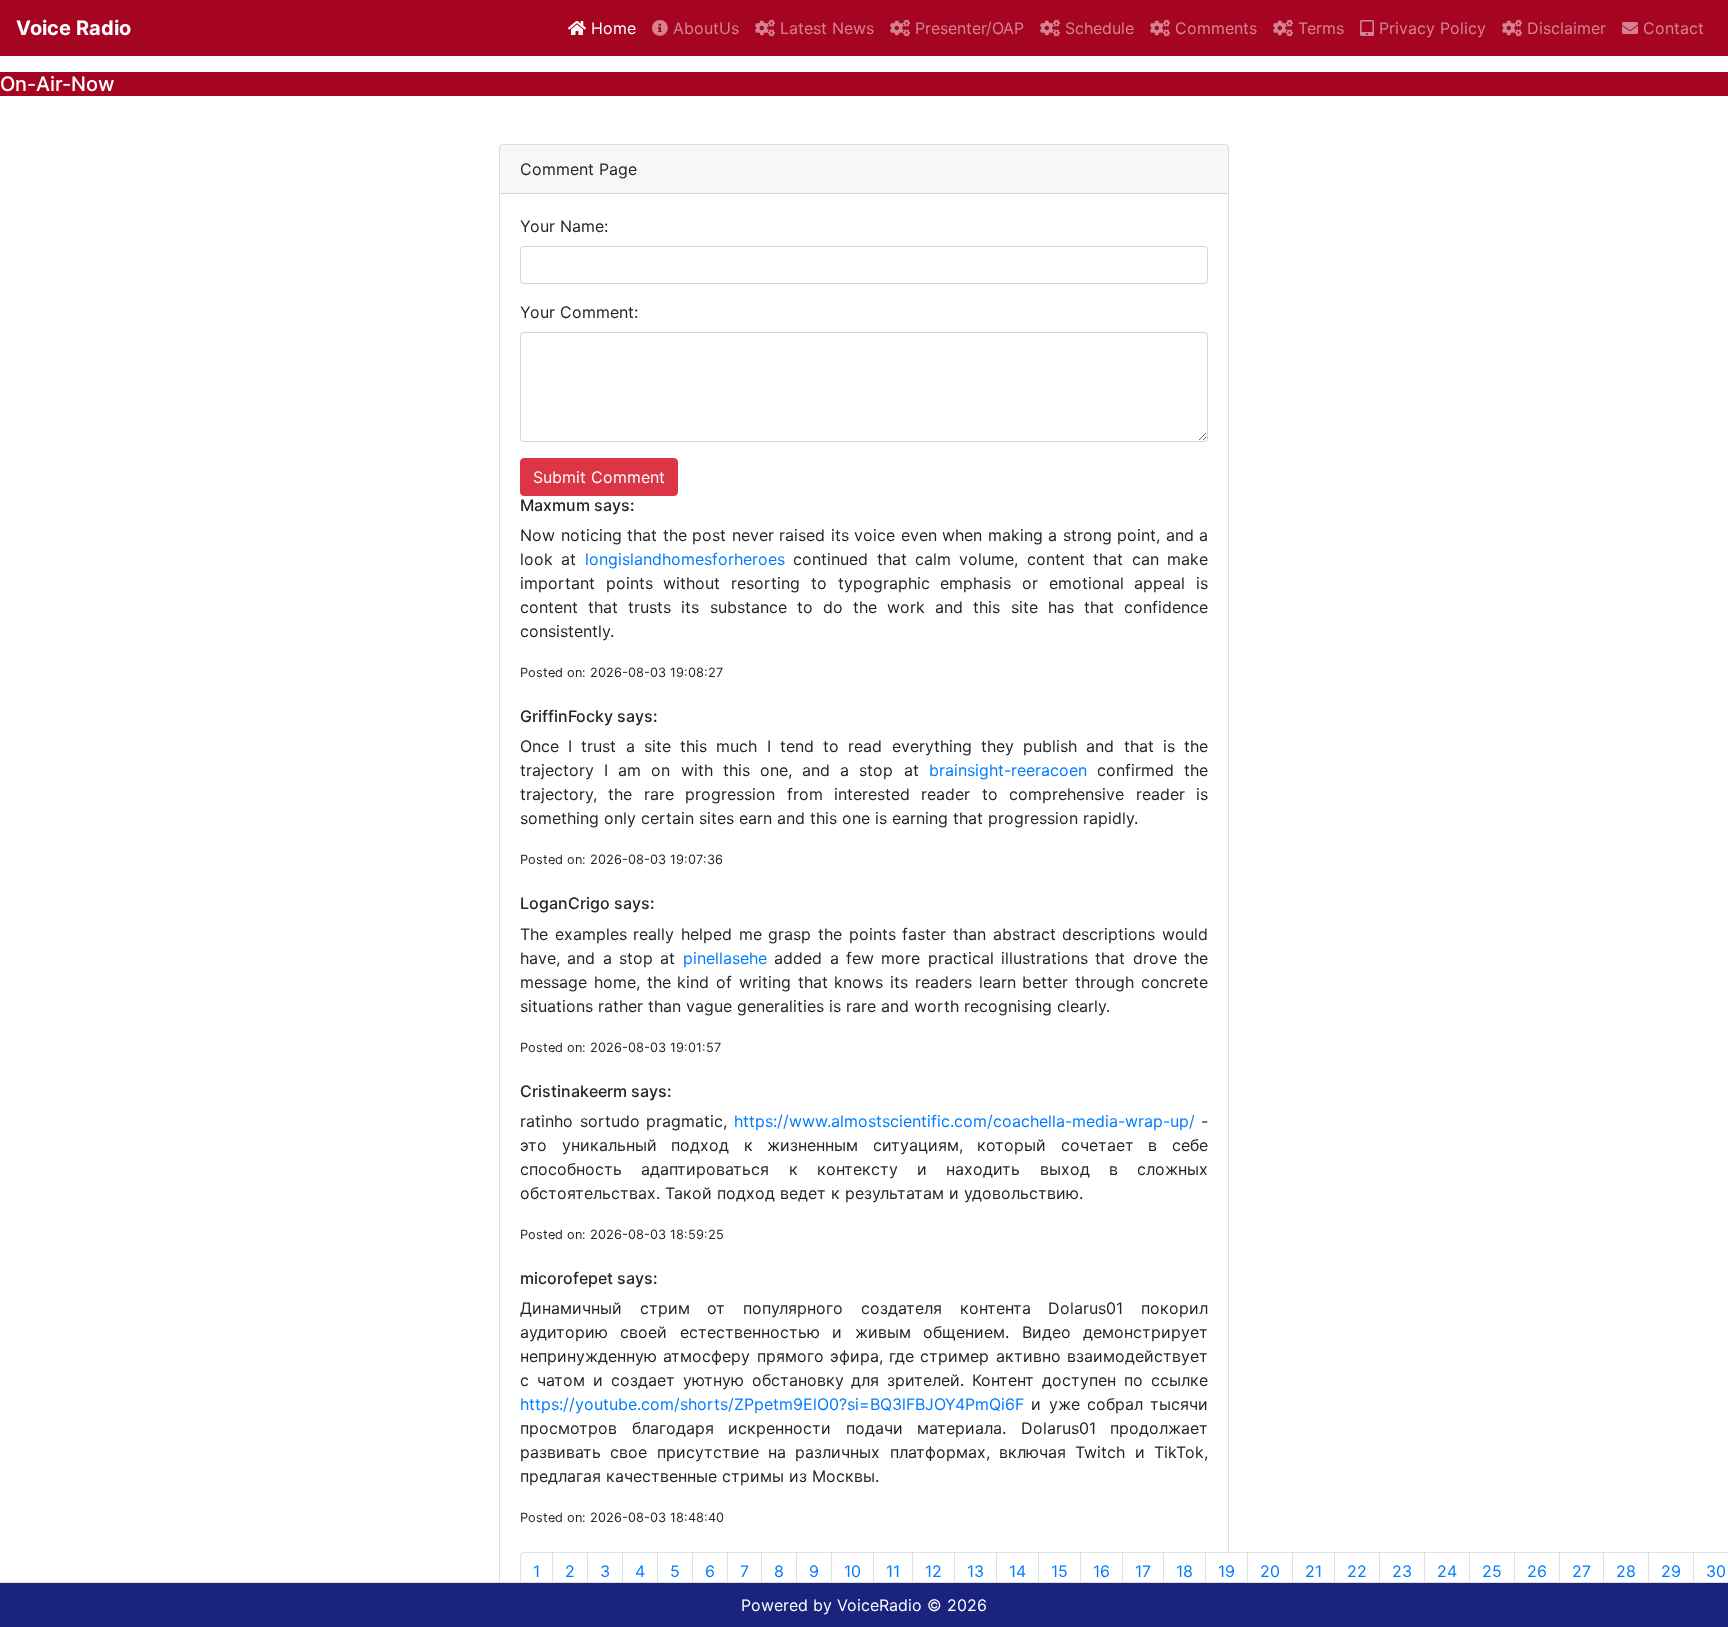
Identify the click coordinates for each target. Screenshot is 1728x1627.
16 (1101, 1571)
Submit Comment (599, 477)
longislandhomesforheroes (685, 559)
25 (1492, 1571)
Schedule (1097, 28)
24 (1447, 1571)
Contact (1671, 28)
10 (852, 1571)
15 (1059, 1571)
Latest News (824, 28)
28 (1626, 1571)
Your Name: (564, 226)
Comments (1213, 28)
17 (1143, 1571)
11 (893, 1571)
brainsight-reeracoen (1008, 770)
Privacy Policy (1430, 28)
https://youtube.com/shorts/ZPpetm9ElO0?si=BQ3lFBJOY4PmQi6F (772, 1404)
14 (1017, 1571)
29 (1671, 1571)
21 (1313, 1571)
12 (933, 1571)
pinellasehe (725, 958)
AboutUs (703, 28)
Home (611, 28)
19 (1226, 1571)
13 (975, 1571)
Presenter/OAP (967, 28)
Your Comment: (579, 312)
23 (1402, 1571)
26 (1537, 1571)
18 (1184, 1571)
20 (1270, 1571)
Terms (1318, 28)
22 (1357, 1571)
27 (1581, 1571)
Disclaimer (1564, 28)
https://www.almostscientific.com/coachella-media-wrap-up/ (964, 1121)
